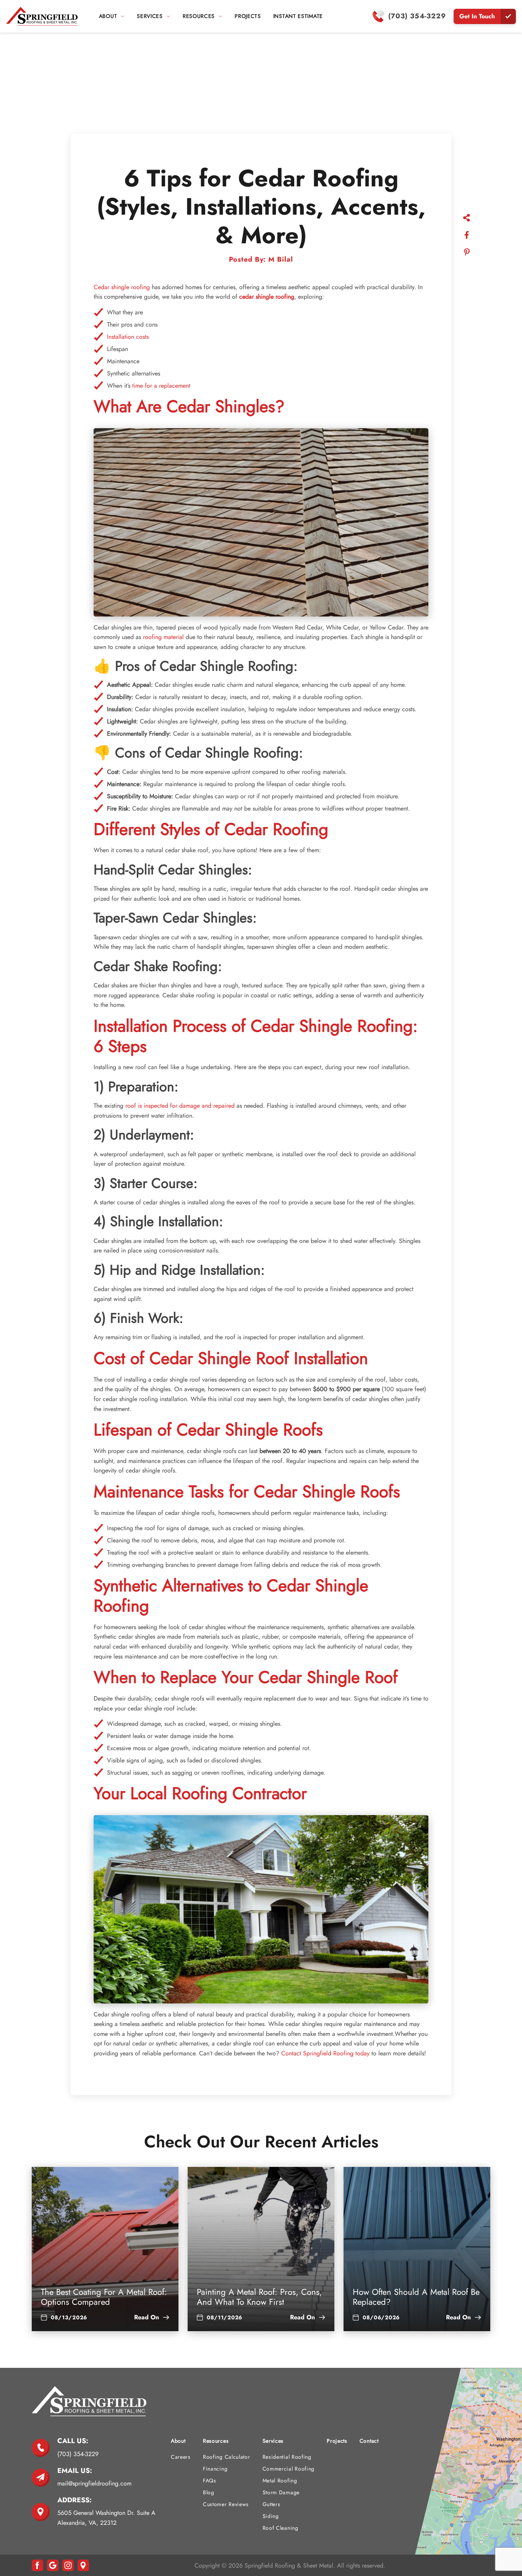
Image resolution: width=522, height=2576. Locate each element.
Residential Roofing (287, 2457)
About (108, 16)
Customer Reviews (226, 2504)
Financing (215, 2469)
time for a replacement (161, 386)
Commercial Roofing (289, 2469)
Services (150, 16)
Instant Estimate (298, 16)
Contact (369, 2441)
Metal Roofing (280, 2481)
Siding (271, 2516)
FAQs (210, 2481)
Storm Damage (281, 2492)
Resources (216, 2441)
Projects (248, 16)
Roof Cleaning (280, 2528)
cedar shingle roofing (267, 297)
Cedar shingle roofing (122, 287)
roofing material (163, 637)
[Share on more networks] (467, 219)
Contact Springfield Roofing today (324, 2053)
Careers (181, 2457)
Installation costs (128, 337)
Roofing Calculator (227, 2457)
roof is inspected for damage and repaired (180, 1106)
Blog (209, 2492)
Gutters (272, 2504)
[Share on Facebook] (467, 236)
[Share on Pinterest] (467, 253)
